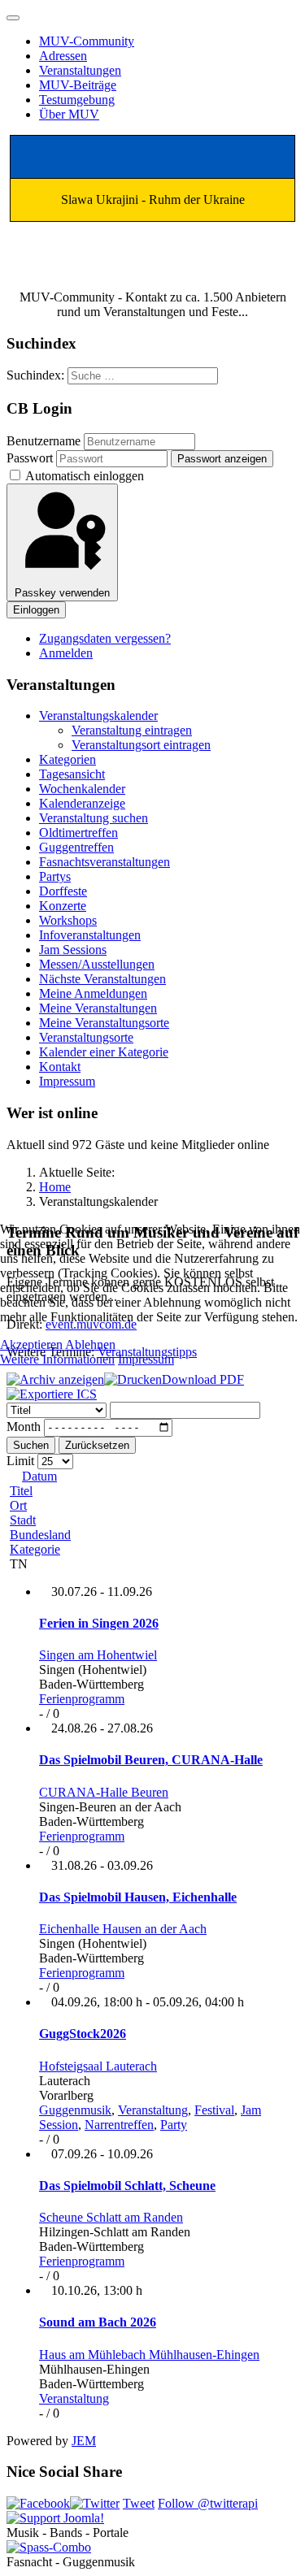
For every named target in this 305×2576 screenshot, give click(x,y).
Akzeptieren (31, 1344)
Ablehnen (90, 1344)
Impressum (146, 1359)
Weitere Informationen (57, 1359)
